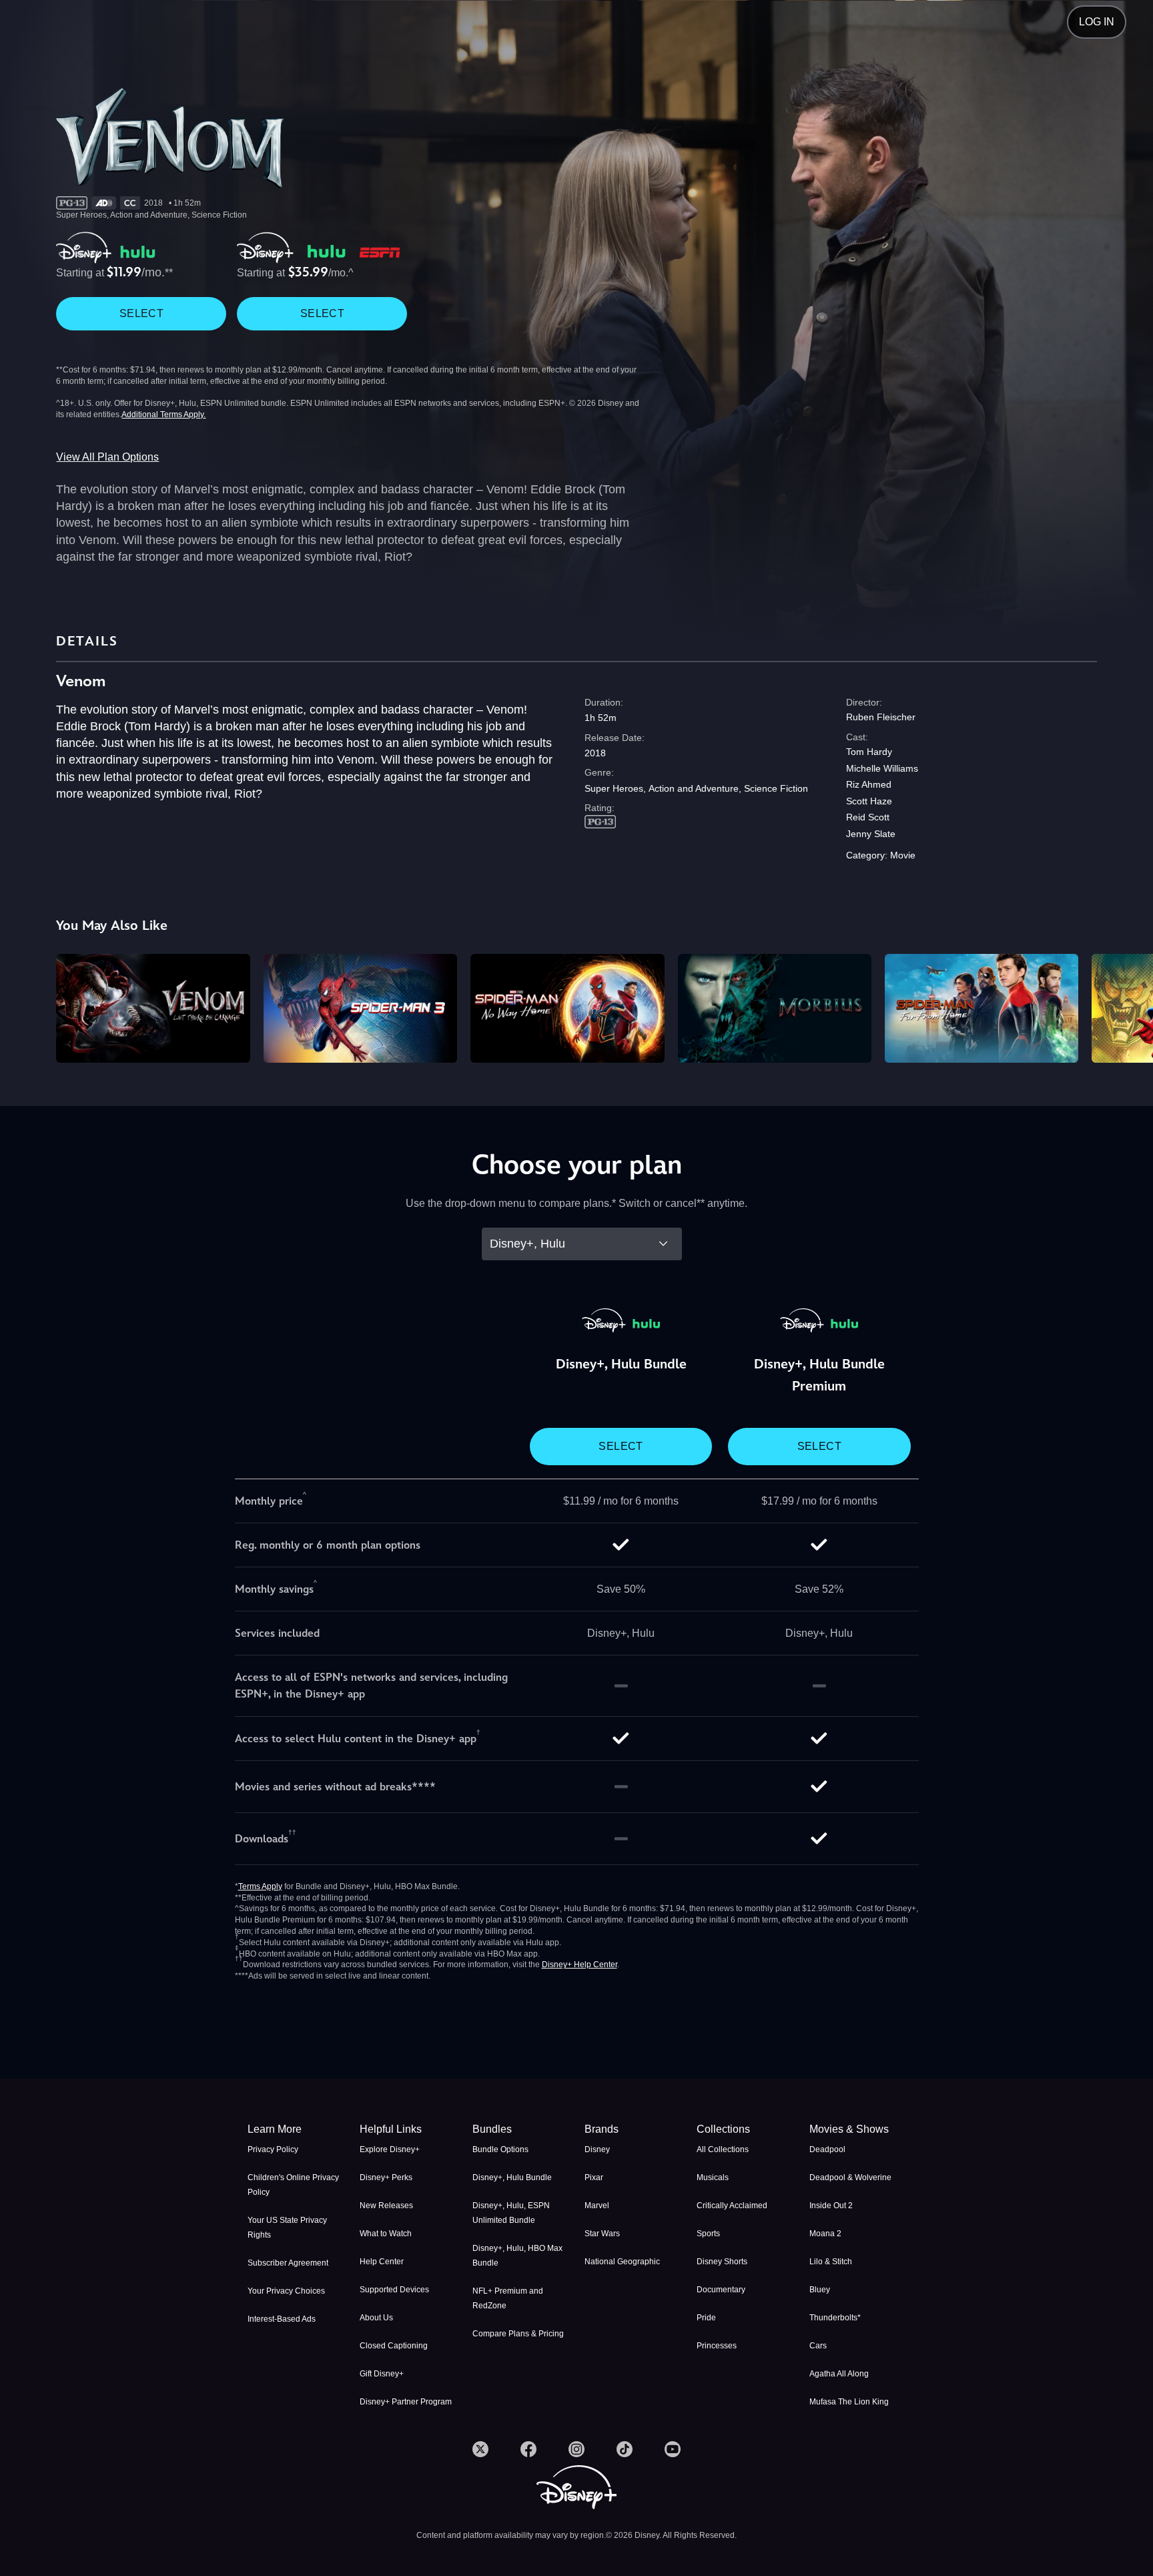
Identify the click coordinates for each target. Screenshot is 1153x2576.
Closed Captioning (394, 2346)
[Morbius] (775, 1008)
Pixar (594, 2177)
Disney (597, 2149)
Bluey (820, 2290)
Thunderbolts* (835, 2318)
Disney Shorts (722, 2262)
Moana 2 (825, 2234)
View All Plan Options (107, 457)
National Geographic (622, 2262)
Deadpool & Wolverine (850, 2177)
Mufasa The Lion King (849, 2402)
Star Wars (602, 2234)
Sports (708, 2234)
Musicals (713, 2177)
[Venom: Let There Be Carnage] (153, 1008)
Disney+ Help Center (580, 1965)
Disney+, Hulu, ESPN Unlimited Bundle (511, 2213)
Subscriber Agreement (288, 2263)
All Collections (723, 2149)
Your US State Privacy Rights (287, 2228)
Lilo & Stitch (831, 2262)
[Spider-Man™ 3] (360, 1008)
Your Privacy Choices (286, 2291)
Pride (706, 2318)
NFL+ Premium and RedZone (508, 2298)
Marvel (597, 2206)
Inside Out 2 (831, 2206)
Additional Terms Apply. (163, 415)
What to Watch (386, 2234)
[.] (480, 2449)
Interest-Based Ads (282, 2319)
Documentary (721, 2290)
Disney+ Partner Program (406, 2402)
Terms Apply (260, 1886)
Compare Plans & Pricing (518, 2334)
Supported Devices (394, 2290)
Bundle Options (500, 2149)
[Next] (1127, 1006)
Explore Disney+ (390, 2149)
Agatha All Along (839, 2374)
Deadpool (827, 2149)
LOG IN (1097, 22)
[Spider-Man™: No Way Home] (567, 1008)
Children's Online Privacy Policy (293, 2185)
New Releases (386, 2206)
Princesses (717, 2346)
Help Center (382, 2262)
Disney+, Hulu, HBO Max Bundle (517, 2256)
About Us (376, 2318)
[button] (408, 2129)
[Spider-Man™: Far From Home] (982, 1008)
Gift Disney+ (382, 2374)
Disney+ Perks (386, 2177)
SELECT (141, 313)
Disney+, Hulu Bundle (512, 2177)
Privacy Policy (273, 2149)
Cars (818, 2346)
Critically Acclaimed (732, 2206)
